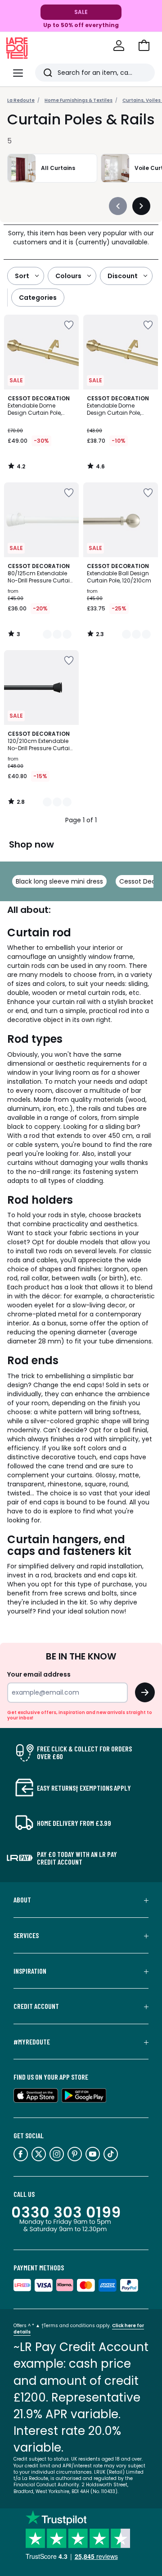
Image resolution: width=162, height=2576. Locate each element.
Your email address (39, 1674)
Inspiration (30, 1971)
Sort (22, 276)
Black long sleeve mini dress (59, 881)
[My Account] (119, 46)
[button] (144, 46)
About (22, 1900)
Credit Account (36, 2006)
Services (26, 1935)
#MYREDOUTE (32, 2042)
